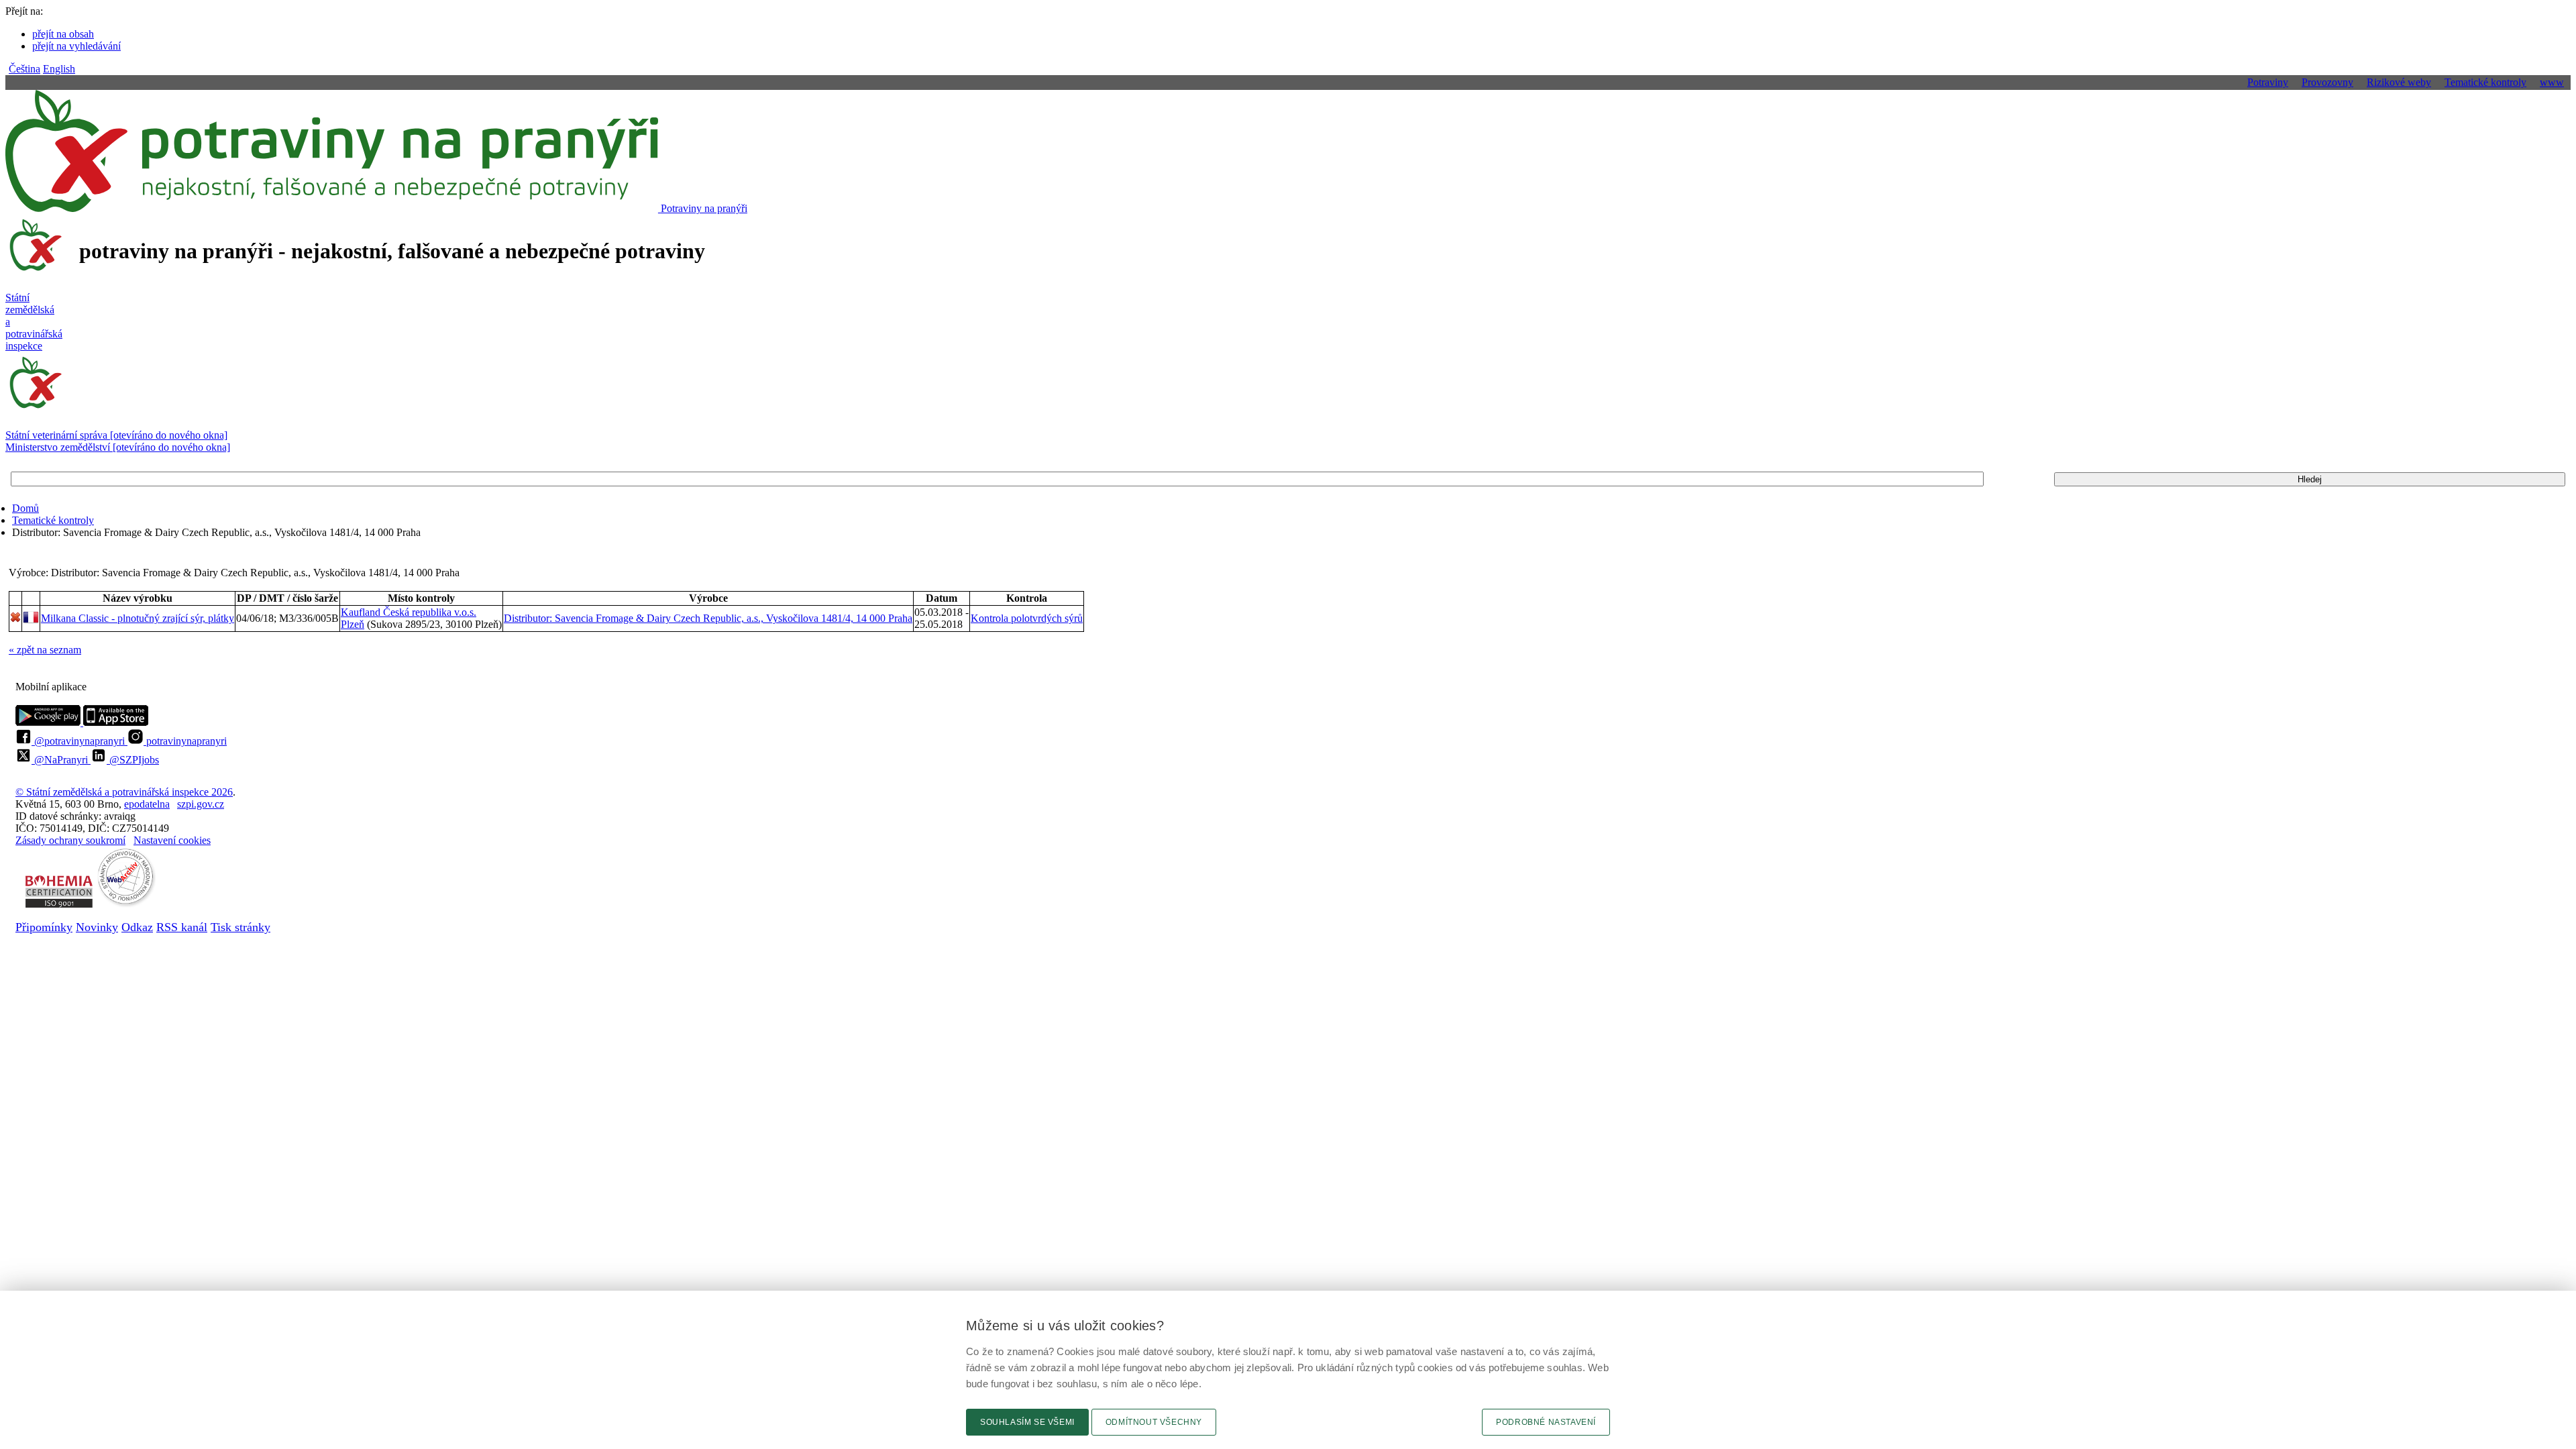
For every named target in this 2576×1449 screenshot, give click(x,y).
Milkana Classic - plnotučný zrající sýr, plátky (138, 618)
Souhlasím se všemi (1027, 1422)
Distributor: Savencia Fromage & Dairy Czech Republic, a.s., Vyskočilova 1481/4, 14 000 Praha (708, 618)
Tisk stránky (240, 927)
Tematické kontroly (53, 520)
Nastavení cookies (172, 840)
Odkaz (137, 927)
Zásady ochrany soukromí (70, 840)
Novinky (97, 927)
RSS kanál (182, 927)
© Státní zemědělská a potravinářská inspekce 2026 (124, 792)
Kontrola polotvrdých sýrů (1027, 618)
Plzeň (353, 624)
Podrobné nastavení (1546, 1422)
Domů (25, 508)
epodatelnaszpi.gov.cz (174, 804)
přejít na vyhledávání (76, 46)
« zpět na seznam (45, 650)
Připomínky (44, 927)
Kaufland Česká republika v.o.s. (409, 612)
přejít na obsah (63, 34)
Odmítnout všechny (1154, 1422)
